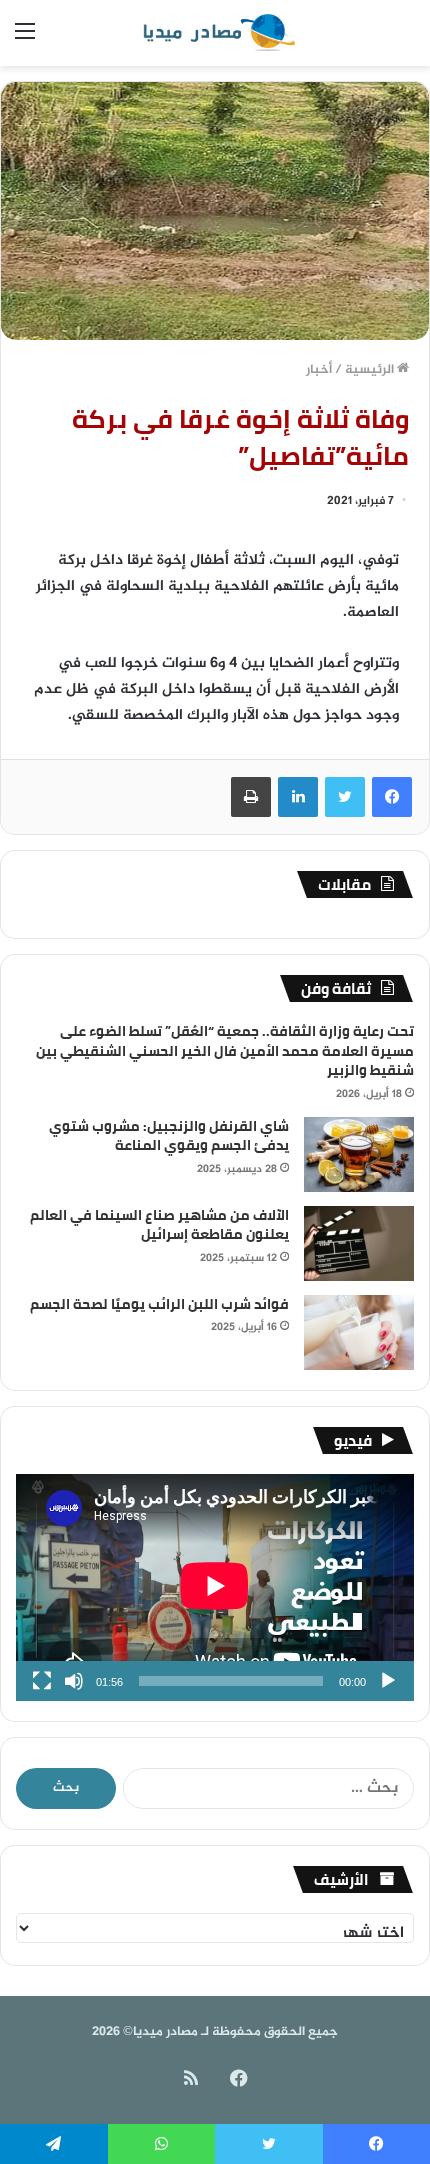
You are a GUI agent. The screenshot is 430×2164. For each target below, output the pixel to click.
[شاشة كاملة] (42, 1681)
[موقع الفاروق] (215, 33)
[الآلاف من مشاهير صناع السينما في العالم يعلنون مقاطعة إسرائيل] (359, 1243)
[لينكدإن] (298, 797)
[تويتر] (345, 797)
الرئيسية (371, 370)
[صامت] (74, 1681)
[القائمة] (25, 40)
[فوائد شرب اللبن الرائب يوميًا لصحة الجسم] (359, 1332)
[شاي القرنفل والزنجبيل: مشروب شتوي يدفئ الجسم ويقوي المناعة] (359, 1154)
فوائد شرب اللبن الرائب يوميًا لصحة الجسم (159, 1304)
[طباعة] (251, 797)
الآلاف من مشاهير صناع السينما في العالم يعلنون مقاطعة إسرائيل (159, 1225)
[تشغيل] (388, 1681)
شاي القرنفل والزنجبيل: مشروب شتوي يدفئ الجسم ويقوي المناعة (169, 1136)
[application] (215, 1587)
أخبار (319, 370)
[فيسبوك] (392, 797)
